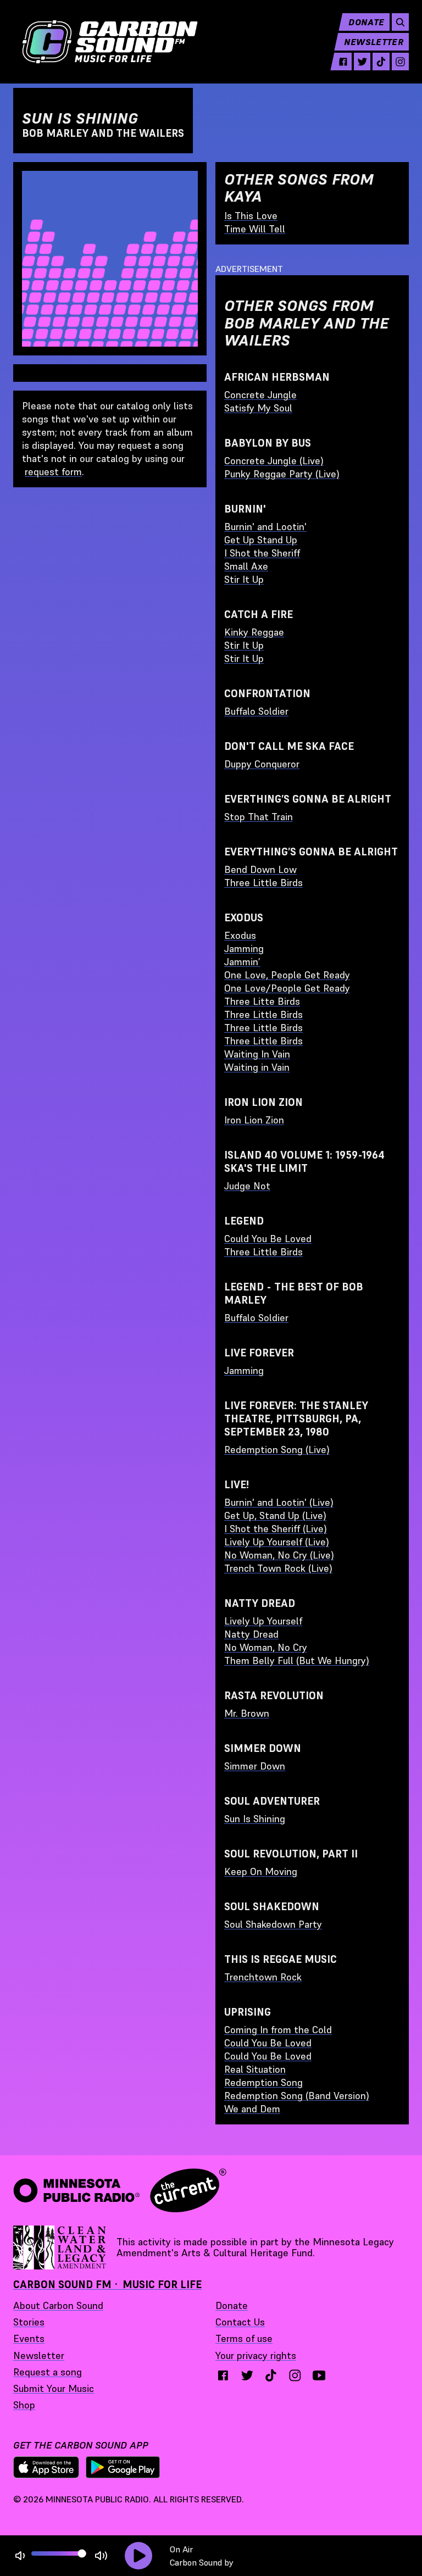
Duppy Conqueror (262, 764)
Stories (29, 2322)
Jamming (244, 948)
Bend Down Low (260, 869)
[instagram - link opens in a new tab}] (295, 2375)
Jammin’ (242, 962)
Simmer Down (255, 1766)
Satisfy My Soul (258, 408)
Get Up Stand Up (261, 540)
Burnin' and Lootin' (265, 527)
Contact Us (240, 2322)
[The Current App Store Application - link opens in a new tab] (46, 2467)
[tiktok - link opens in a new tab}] (271, 2375)
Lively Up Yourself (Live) (277, 1542)
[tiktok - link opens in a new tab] (381, 62)
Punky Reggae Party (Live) (282, 474)
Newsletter (374, 42)
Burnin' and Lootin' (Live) (279, 1502)
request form (53, 472)
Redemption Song (263, 2082)
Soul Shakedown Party (273, 1924)
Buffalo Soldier (256, 711)
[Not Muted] (20, 2556)
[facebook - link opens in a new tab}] (223, 2375)
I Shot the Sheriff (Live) (276, 1529)
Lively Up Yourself (263, 1621)
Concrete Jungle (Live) (274, 461)
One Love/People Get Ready (287, 988)
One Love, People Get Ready (287, 975)
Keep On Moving (261, 1871)
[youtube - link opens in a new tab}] (319, 2375)
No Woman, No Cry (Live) (279, 1555)
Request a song (48, 2372)
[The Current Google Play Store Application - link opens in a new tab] (123, 2467)
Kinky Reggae (254, 632)
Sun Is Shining (255, 1819)
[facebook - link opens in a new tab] (343, 62)
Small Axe (246, 566)
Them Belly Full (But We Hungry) (297, 1660)
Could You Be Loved (268, 1239)
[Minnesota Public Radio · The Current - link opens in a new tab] (120, 2190)
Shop (24, 2405)
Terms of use (244, 2338)
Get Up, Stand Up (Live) (275, 1515)
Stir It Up (244, 579)
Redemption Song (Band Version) (297, 2096)
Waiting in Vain (257, 1067)
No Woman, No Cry (266, 1647)
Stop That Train (259, 817)
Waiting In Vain (257, 1054)
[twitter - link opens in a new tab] (362, 62)
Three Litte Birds (262, 1001)
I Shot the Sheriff (262, 553)
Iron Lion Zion (254, 1120)
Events (29, 2338)
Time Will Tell (255, 229)
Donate (366, 22)
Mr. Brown (247, 1713)
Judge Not (247, 1186)
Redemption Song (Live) (277, 1450)
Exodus (240, 935)
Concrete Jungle (260, 395)
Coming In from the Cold (278, 2030)
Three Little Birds (263, 883)
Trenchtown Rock (263, 1977)
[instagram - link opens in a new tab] (400, 62)
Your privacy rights (256, 2355)
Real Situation (255, 2069)
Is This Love (251, 216)
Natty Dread (251, 1634)
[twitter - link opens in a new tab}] (247, 2375)
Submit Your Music (54, 2388)
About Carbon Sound (58, 2305)
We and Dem (252, 2109)
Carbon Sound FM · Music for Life (107, 2285)
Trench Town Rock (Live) (278, 1568)
